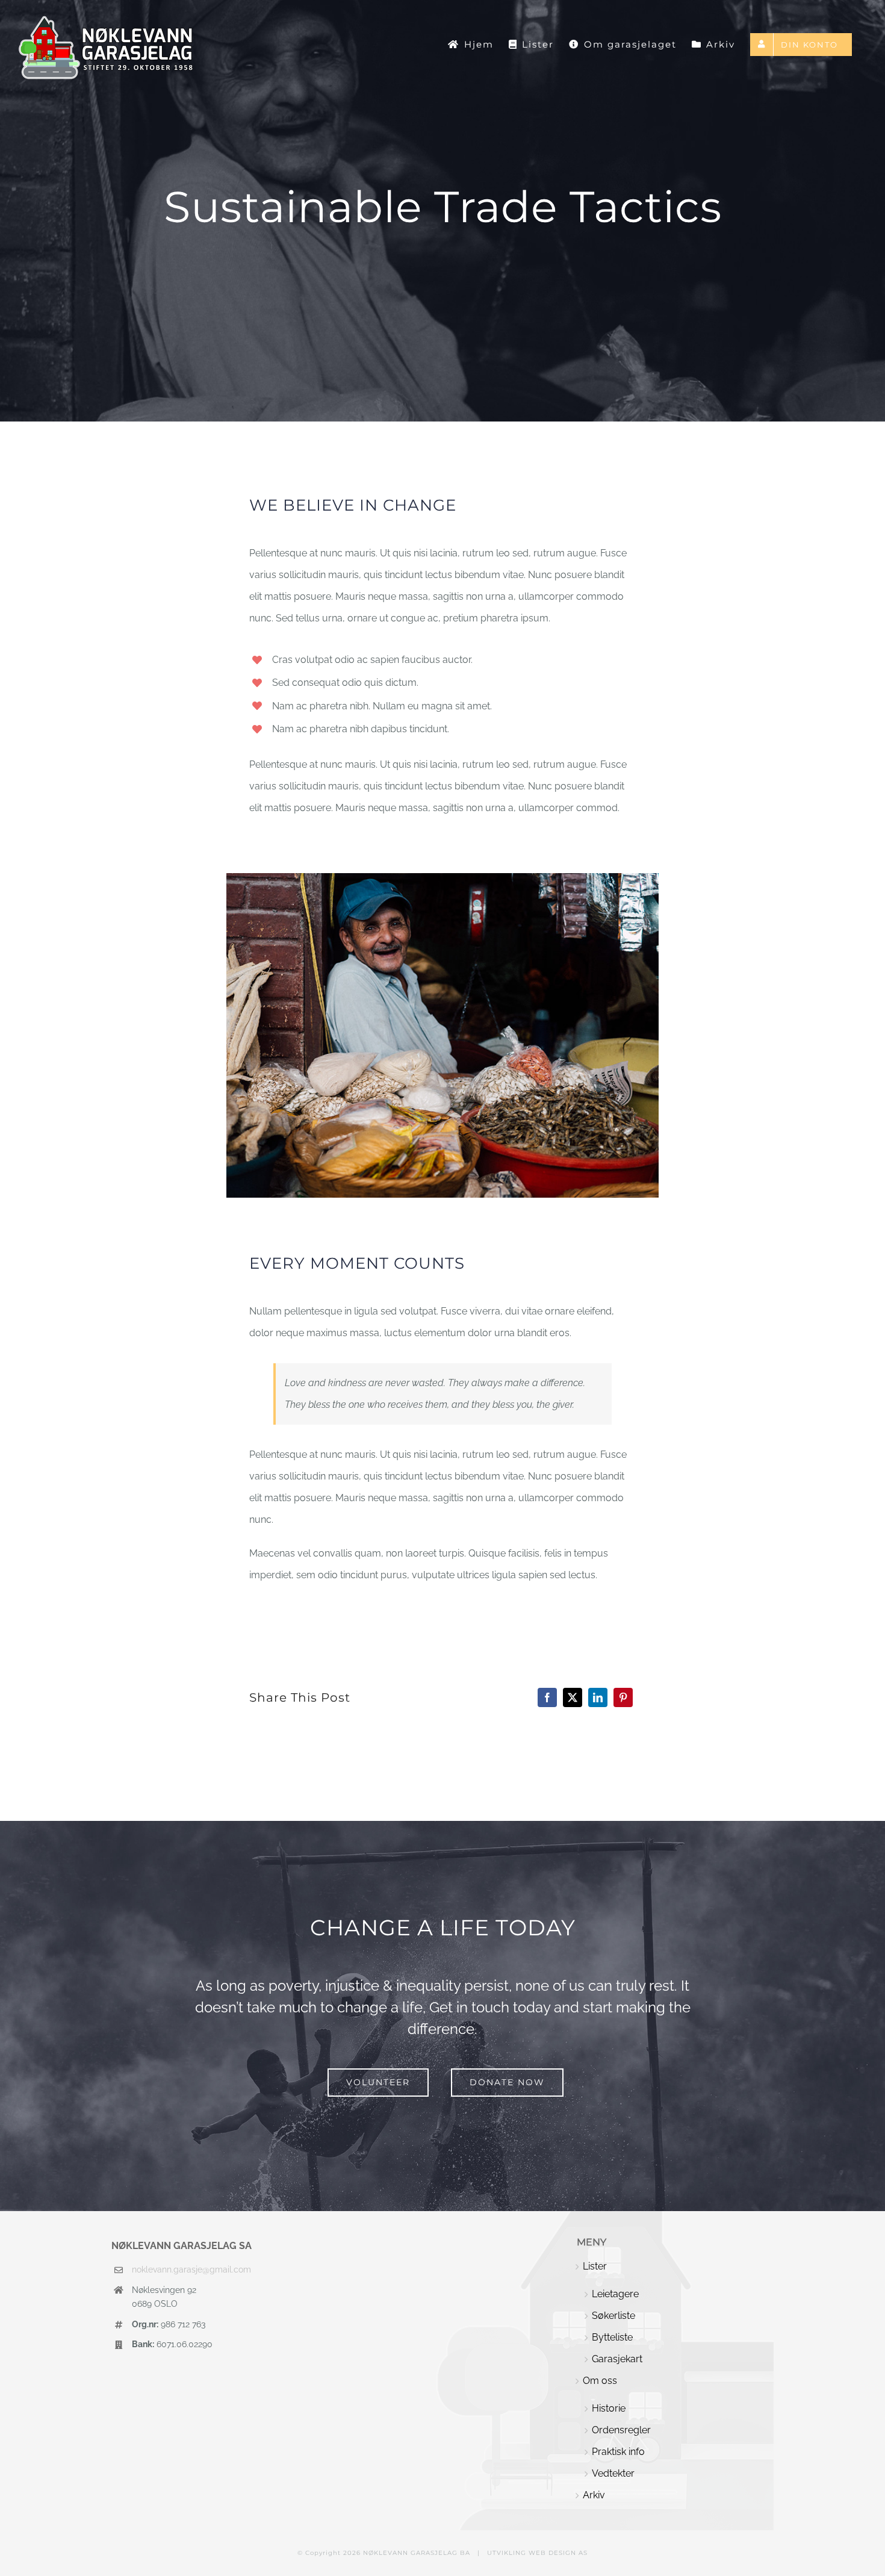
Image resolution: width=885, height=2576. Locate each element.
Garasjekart (617, 2359)
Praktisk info (618, 2452)
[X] (573, 1697)
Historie (609, 2408)
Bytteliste (612, 2337)
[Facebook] (547, 1697)
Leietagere (615, 2294)
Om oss (600, 2381)
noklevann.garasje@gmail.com (191, 2270)
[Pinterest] (623, 1697)
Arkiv (594, 2495)
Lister (595, 2266)
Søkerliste (613, 2316)
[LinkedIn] (598, 1697)
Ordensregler (621, 2430)
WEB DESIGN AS (558, 2553)
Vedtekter (613, 2473)
